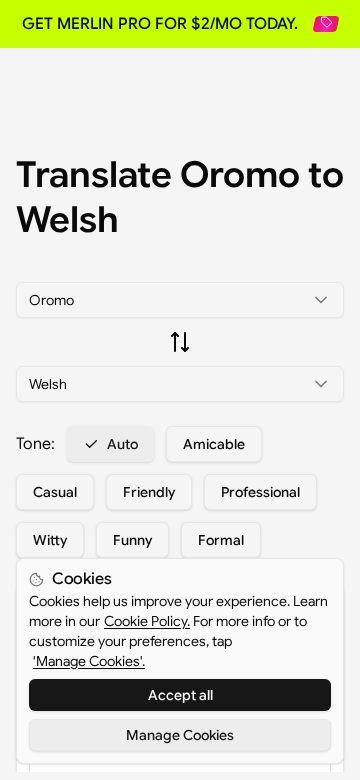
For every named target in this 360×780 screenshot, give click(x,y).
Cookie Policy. (147, 621)
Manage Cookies (180, 735)
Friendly (149, 492)
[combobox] (180, 300)
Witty (50, 540)
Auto (122, 444)
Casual (55, 492)
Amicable (214, 444)
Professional (260, 492)
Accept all (180, 695)
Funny (132, 540)
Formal (221, 540)
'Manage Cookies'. (89, 661)
